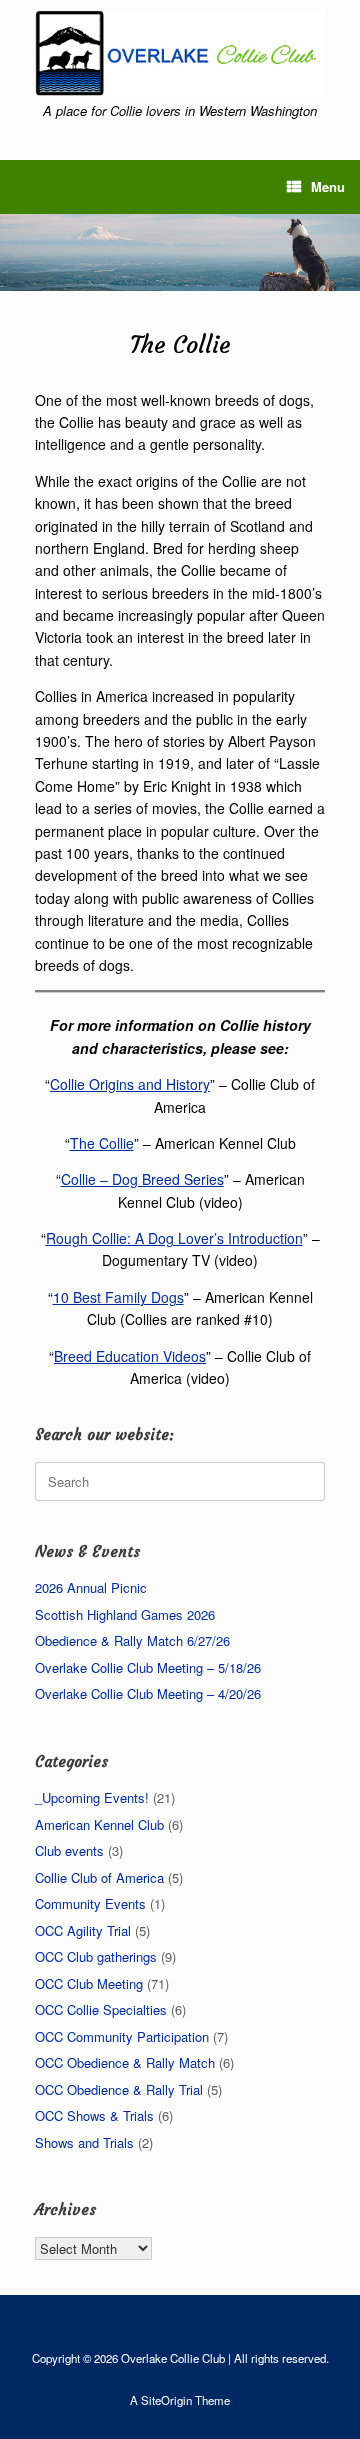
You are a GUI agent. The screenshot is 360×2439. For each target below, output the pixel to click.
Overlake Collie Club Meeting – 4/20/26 (148, 1693)
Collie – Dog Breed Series (142, 1179)
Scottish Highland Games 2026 (125, 1614)
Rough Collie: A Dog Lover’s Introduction (174, 1238)
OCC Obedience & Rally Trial (119, 2089)
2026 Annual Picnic (91, 1587)
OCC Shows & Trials (94, 2115)
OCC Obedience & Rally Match (125, 2062)
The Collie (102, 1143)
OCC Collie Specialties (101, 2009)
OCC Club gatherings (96, 1956)
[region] (180, 252)
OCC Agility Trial (83, 1930)
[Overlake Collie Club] (180, 53)
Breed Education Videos (130, 1356)
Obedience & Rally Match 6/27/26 (132, 1640)
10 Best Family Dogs (118, 1297)
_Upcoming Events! (92, 1797)
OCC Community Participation (122, 2036)
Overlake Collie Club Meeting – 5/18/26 (148, 1667)
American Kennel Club (99, 1824)
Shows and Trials (84, 2142)
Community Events (90, 1903)
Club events (69, 1850)
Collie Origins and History (130, 1084)
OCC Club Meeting (89, 1983)
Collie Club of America (99, 1877)
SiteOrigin (166, 2400)
